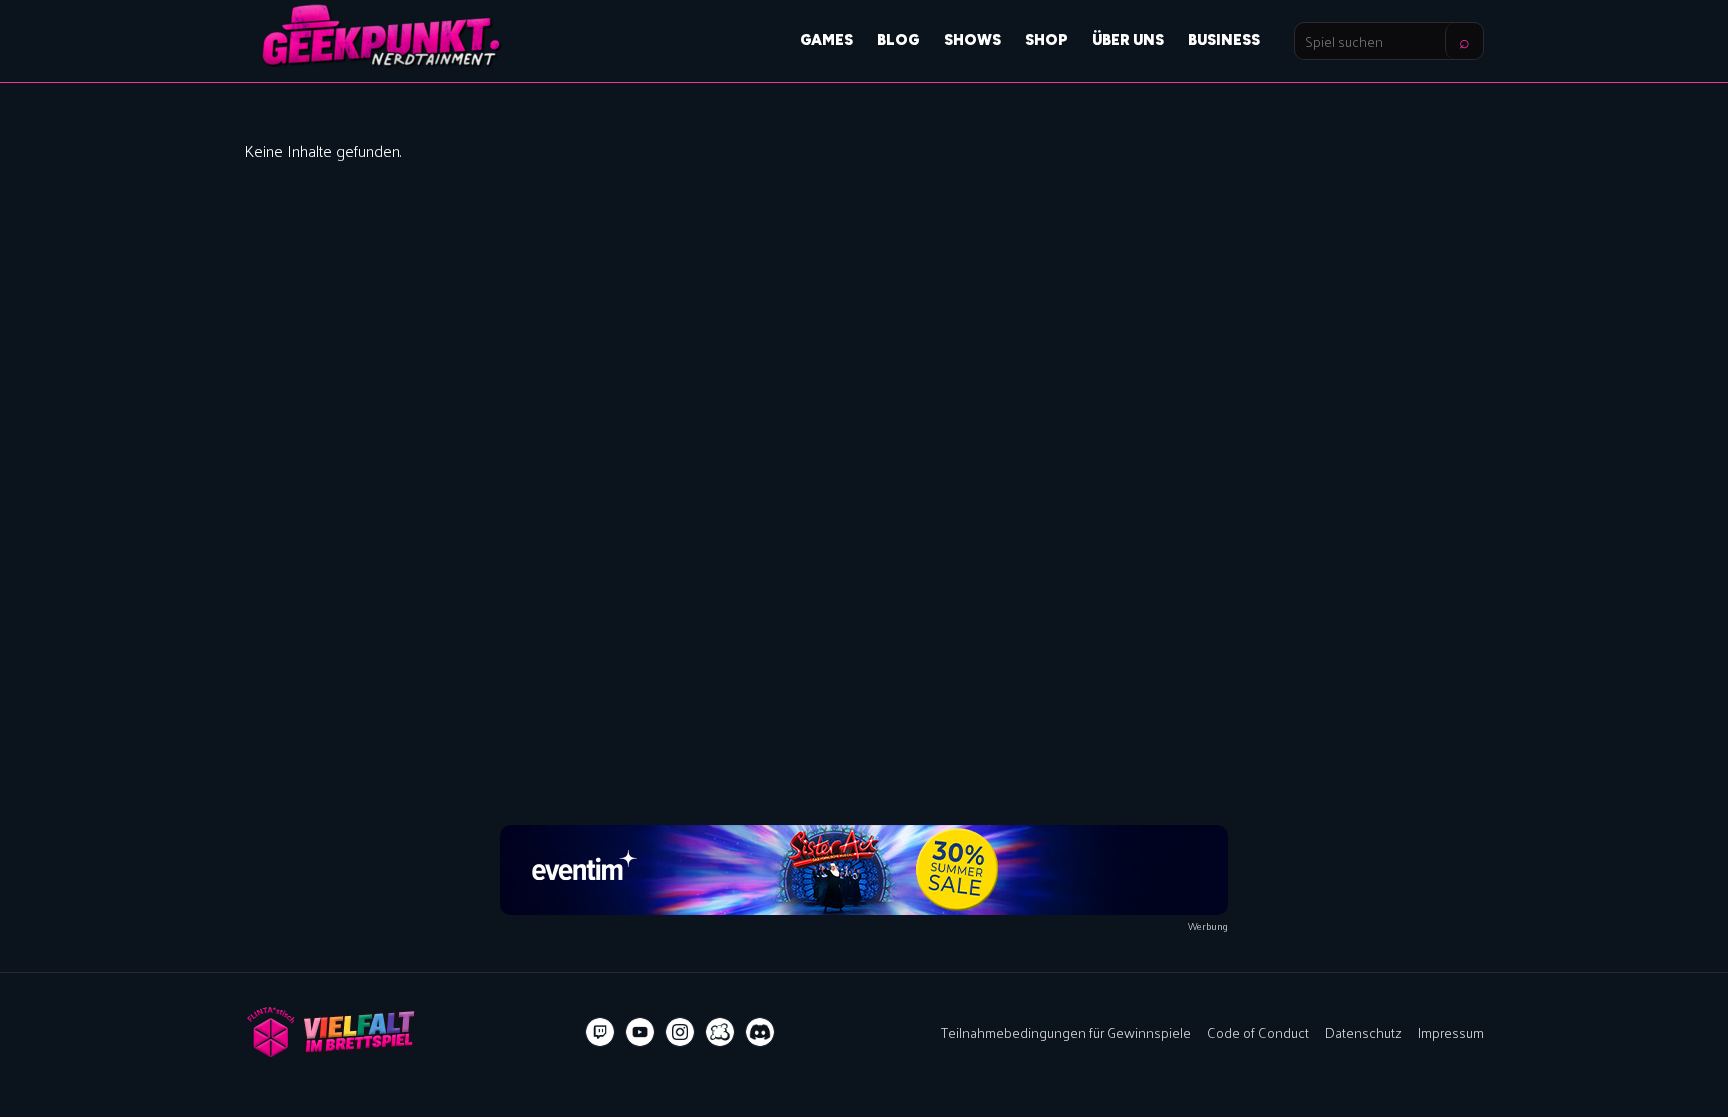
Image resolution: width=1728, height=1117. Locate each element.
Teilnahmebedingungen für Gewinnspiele (1066, 1032)
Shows (972, 40)
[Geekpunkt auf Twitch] (600, 1032)
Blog (898, 40)
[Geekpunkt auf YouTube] (640, 1032)
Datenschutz (1363, 1032)
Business (1224, 40)
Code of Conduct (1258, 1032)
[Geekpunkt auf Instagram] (680, 1032)
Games (826, 40)
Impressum (1451, 1032)
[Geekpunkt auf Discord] (760, 1032)
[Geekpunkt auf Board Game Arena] (720, 1032)
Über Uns (1128, 40)
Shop (1046, 40)
